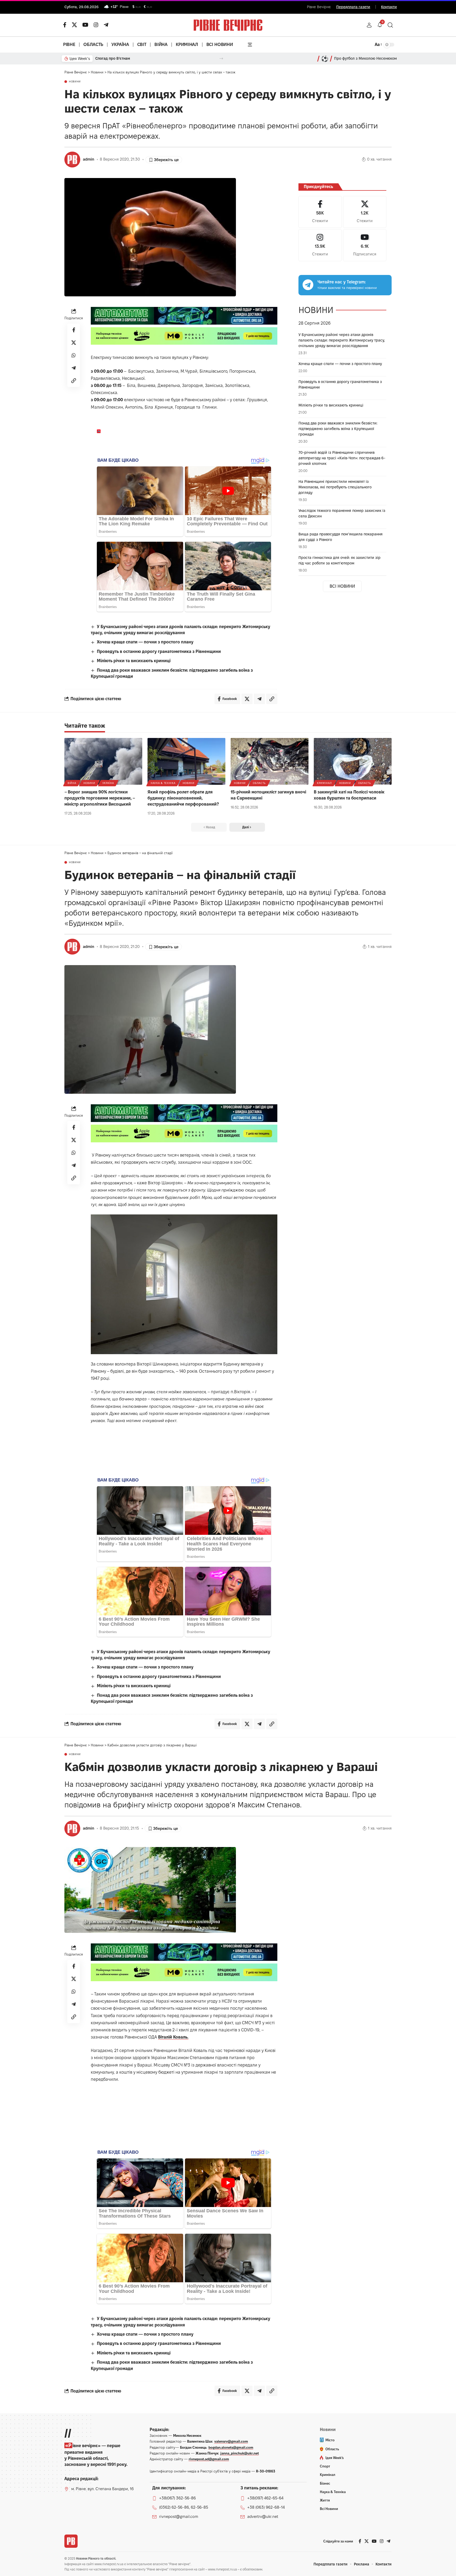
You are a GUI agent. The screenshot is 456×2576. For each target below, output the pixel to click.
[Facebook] (320, 212)
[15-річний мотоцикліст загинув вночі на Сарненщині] (270, 761)
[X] (74, 25)
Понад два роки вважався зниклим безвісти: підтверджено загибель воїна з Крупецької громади (338, 429)
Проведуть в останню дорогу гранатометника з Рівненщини (159, 651)
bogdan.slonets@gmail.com (231, 2447)
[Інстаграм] (96, 25)
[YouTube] (85, 25)
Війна (72, 783)
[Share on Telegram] (74, 368)
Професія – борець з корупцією (124, 58)
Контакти (389, 7)
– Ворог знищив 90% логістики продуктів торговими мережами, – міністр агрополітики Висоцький (100, 798)
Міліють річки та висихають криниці (134, 661)
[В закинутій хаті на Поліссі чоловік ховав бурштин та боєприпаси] (353, 761)
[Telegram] (106, 25)
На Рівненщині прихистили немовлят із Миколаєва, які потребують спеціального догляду (335, 487)
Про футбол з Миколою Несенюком (365, 58)
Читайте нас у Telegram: (342, 282)
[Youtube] (365, 245)
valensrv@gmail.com (231, 2441)
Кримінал (324, 783)
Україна (108, 783)
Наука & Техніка (163, 783)
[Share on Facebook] (74, 330)
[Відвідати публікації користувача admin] (72, 160)
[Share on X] (74, 343)
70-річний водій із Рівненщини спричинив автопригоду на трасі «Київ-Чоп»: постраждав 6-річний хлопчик (342, 458)
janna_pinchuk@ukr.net (240, 2453)
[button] (369, 25)
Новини (75, 82)
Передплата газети (353, 7)
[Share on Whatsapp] (74, 355)
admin (89, 159)
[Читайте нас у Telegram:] (308, 285)
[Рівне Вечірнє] (71, 2541)
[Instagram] (320, 245)
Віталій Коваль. (173, 2037)
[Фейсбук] (65, 25)
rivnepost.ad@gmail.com (209, 2459)
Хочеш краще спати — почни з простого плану (145, 642)
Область (259, 783)
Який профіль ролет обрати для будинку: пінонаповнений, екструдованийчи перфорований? (183, 798)
